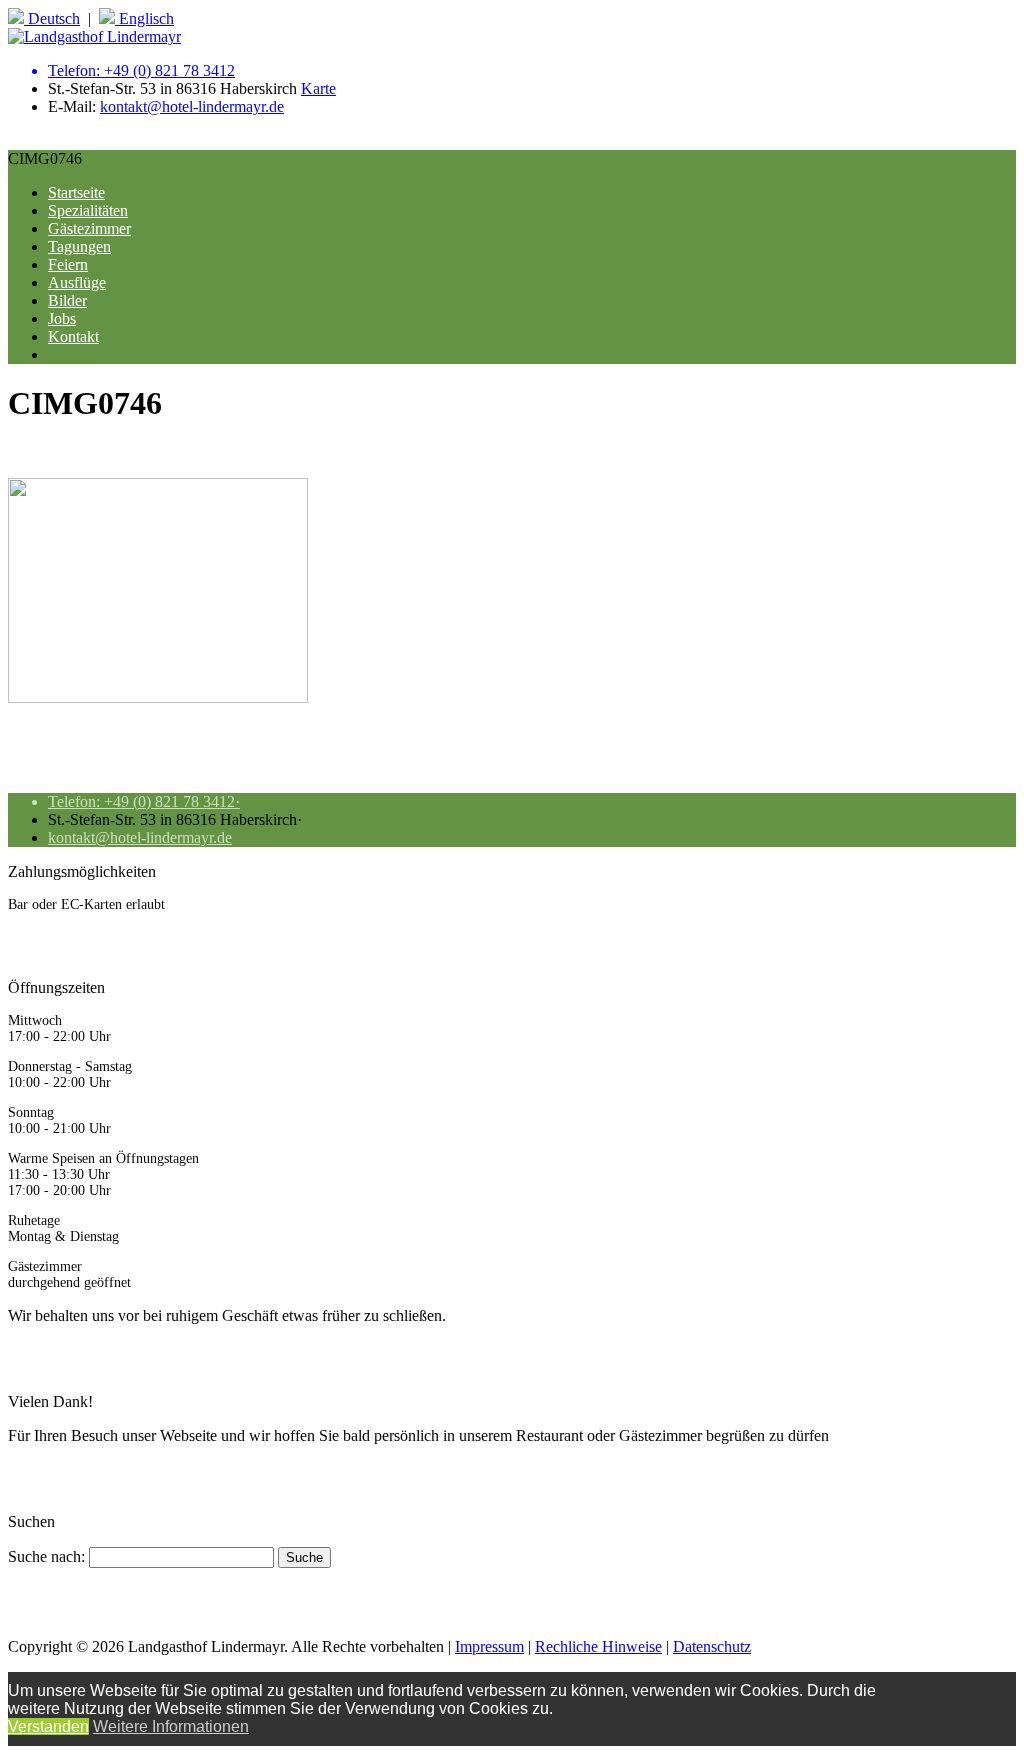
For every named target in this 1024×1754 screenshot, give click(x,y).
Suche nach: (46, 1556)
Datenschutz (712, 1646)
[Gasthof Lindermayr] (94, 36)
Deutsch (52, 18)
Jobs (62, 318)
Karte (318, 88)
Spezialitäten (88, 210)
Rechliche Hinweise (598, 1646)
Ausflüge (77, 282)
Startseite (76, 192)
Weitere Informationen (171, 1726)
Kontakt (73, 336)
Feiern (68, 264)
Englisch (144, 18)
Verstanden (48, 1726)
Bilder (67, 300)
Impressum (489, 1646)
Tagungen (79, 246)
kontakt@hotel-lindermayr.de (192, 106)
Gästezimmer (89, 228)
